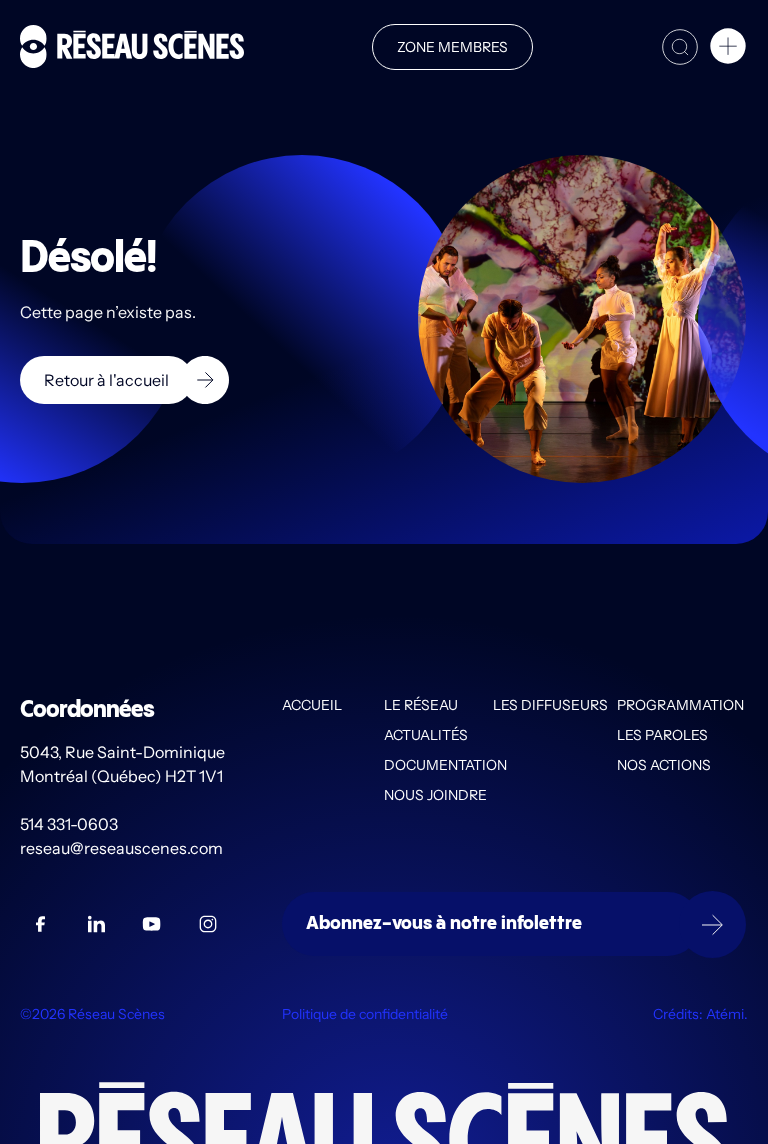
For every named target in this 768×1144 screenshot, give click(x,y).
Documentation (438, 765)
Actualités (426, 735)
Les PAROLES (662, 735)
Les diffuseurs (550, 705)
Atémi (725, 1014)
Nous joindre (435, 795)
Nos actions (664, 765)
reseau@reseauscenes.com (123, 848)
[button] (728, 49)
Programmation (680, 705)
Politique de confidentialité (365, 1014)
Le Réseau (421, 705)
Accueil (312, 705)
